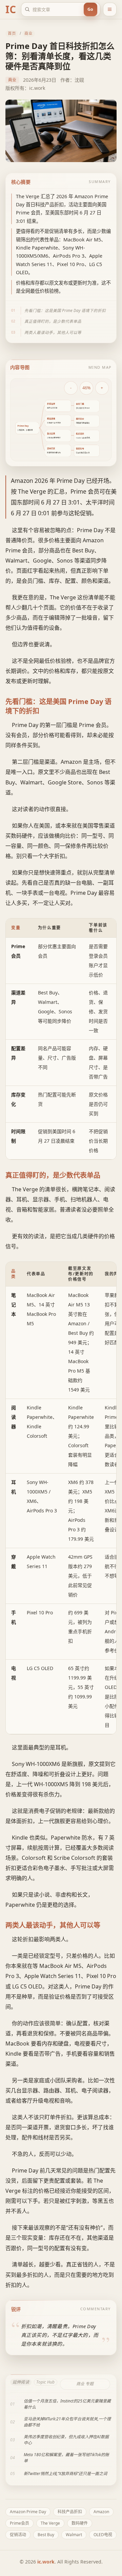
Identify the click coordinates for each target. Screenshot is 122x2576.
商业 (28, 33)
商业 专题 (85, 2384)
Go (90, 9)
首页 (12, 33)
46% (86, 388)
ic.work (46, 2562)
